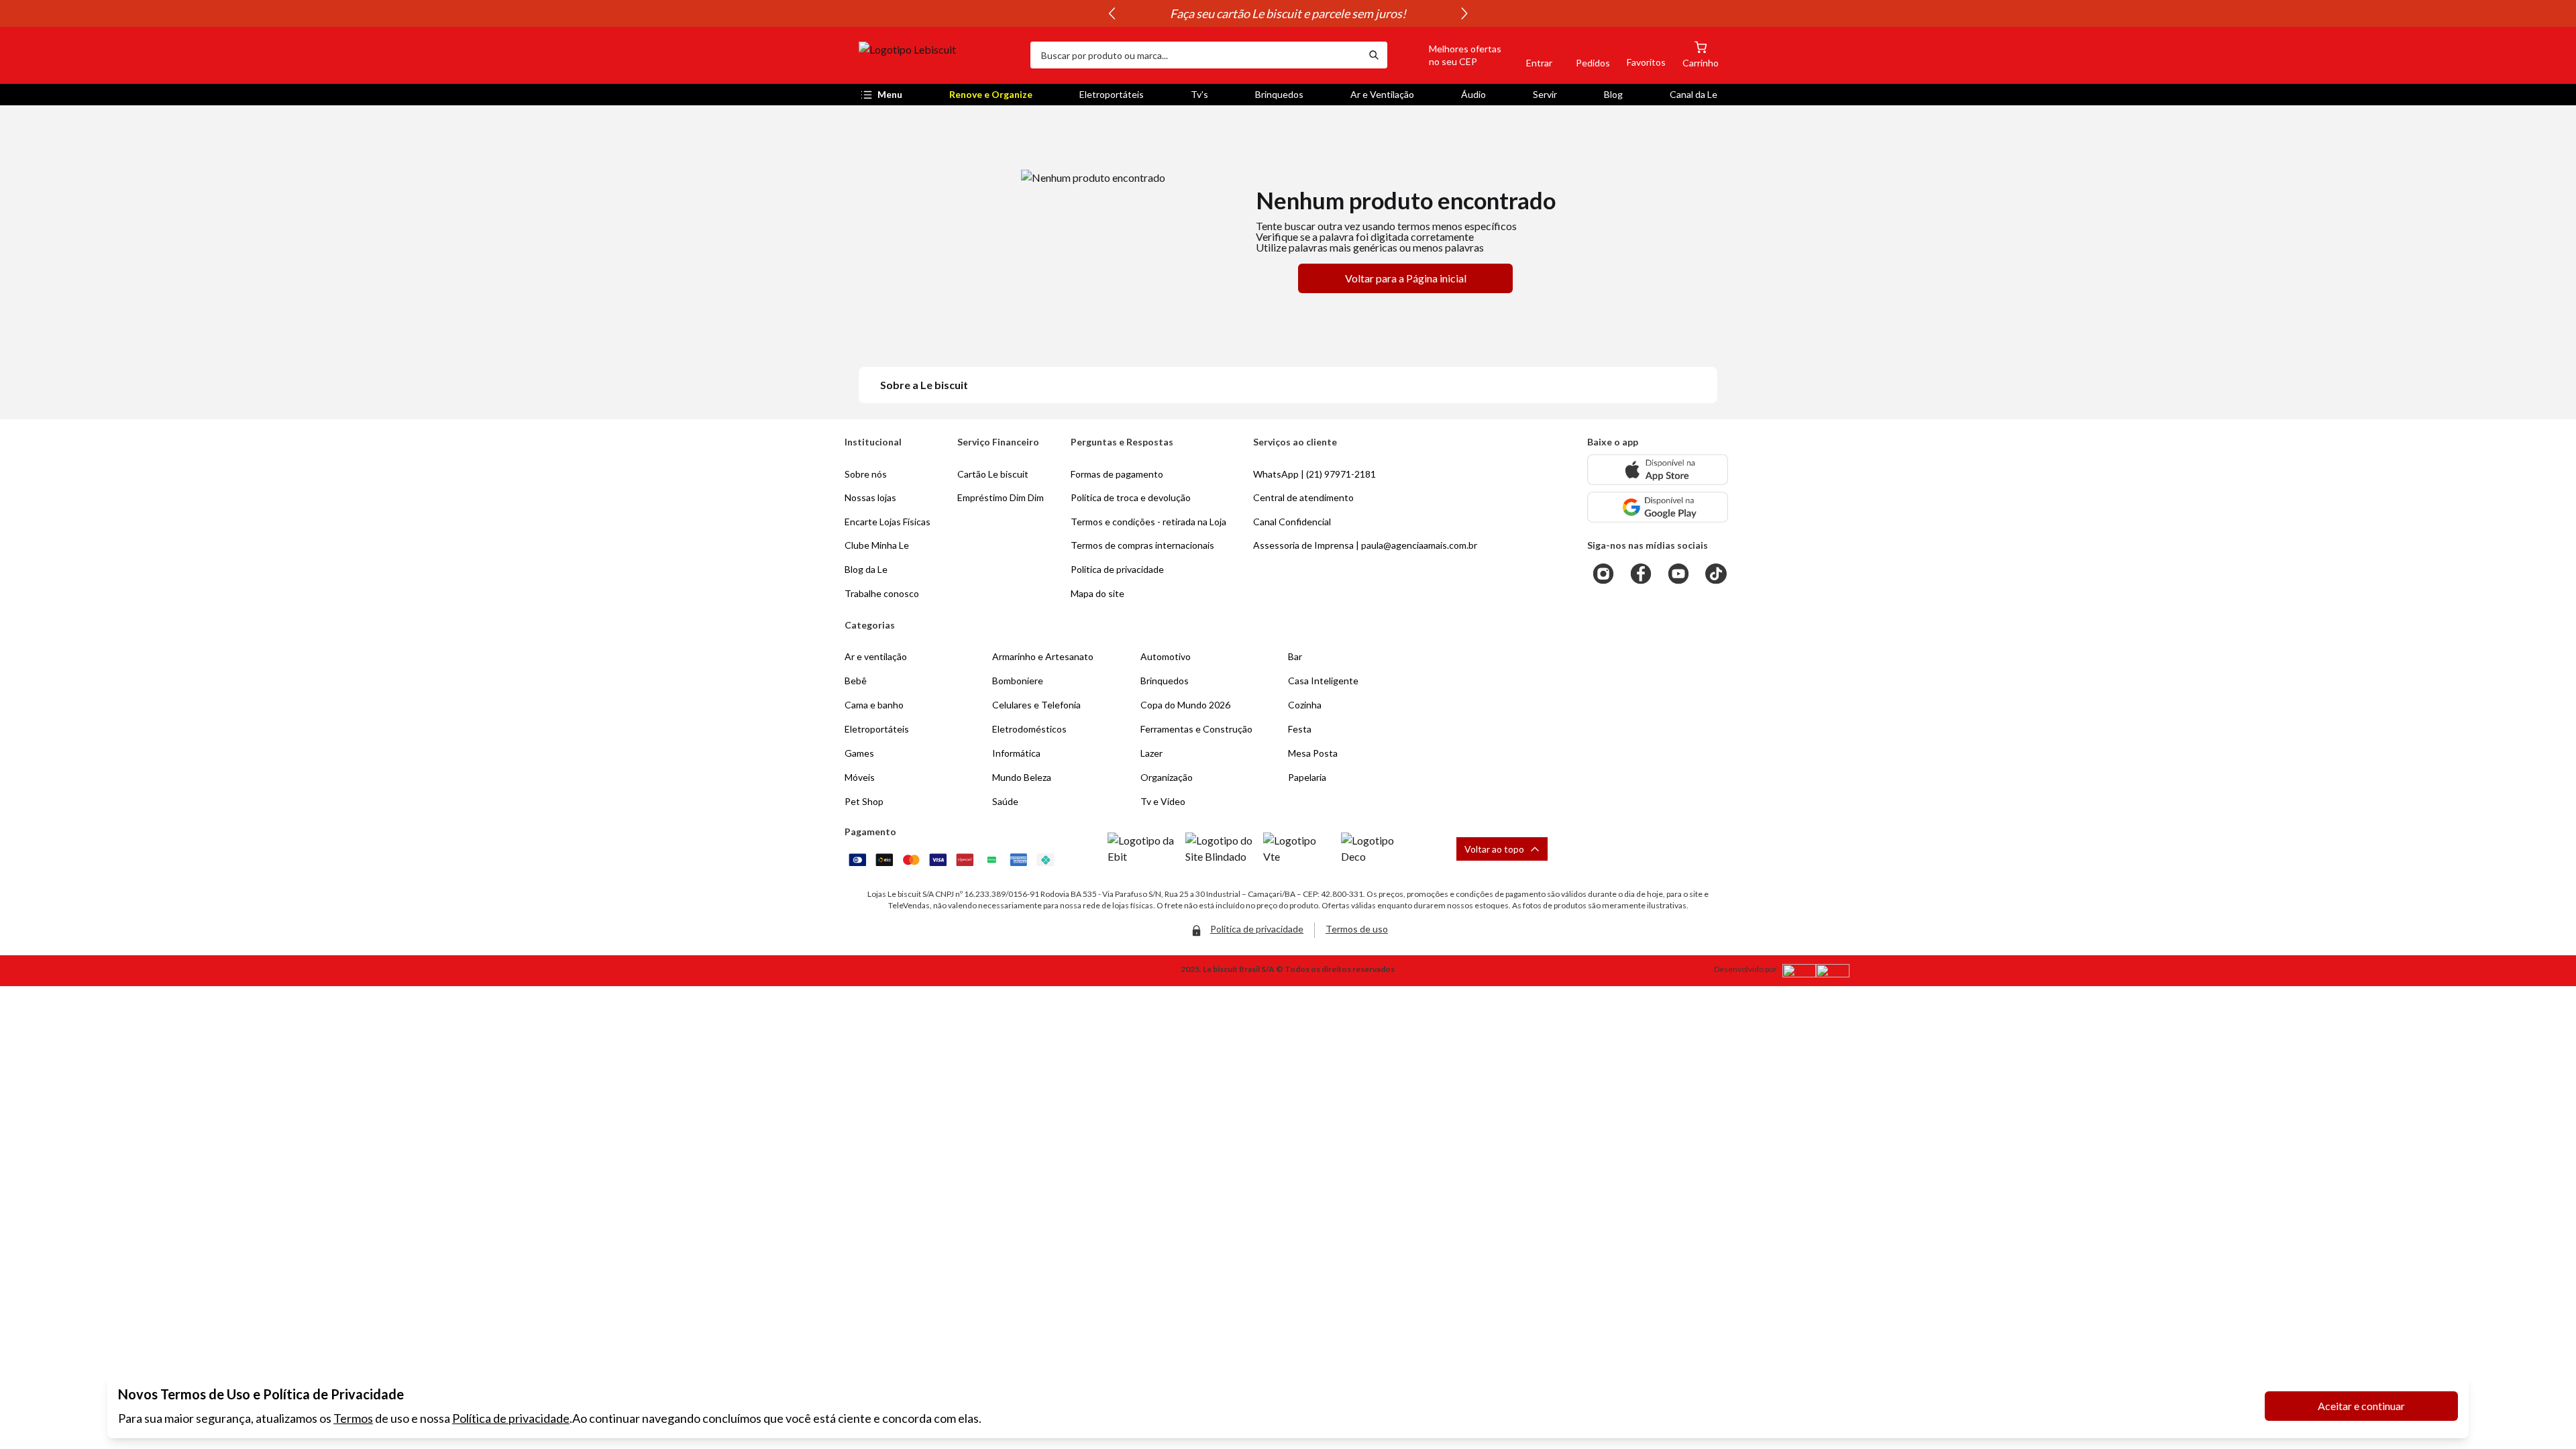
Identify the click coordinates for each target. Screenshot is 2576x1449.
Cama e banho (874, 705)
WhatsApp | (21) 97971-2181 (1314, 474)
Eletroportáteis (1112, 94)
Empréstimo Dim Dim (1001, 497)
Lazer (1151, 753)
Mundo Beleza (1022, 777)
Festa (1300, 729)
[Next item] (1464, 13)
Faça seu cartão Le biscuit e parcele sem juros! (1288, 13)
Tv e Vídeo (1163, 801)
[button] (1450, 55)
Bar (1295, 656)
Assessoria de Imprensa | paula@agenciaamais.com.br (1365, 545)
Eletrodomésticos (1029, 729)
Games (859, 753)
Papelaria (1307, 777)
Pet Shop (864, 801)
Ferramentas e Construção (1196, 729)
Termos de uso (1357, 929)
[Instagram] (1603, 574)
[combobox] (1195, 55)
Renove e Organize (991, 94)
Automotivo (1166, 656)
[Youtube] (1678, 574)
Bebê (856, 681)
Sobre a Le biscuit (924, 385)
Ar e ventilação (876, 656)
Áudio (1473, 94)
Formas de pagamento (1117, 474)
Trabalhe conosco (882, 593)
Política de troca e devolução (1131, 497)
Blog (1613, 94)
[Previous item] (1112, 13)
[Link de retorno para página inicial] (939, 55)
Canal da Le (1694, 94)
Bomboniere (1018, 681)
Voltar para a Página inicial (1406, 278)
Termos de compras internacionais (1142, 545)
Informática (1016, 753)
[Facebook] (1641, 574)
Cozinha (1305, 705)
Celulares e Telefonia (1036, 705)
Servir (1545, 94)
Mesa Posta (1313, 753)
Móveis (860, 777)
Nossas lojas (870, 497)
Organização (1167, 777)
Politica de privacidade (1117, 569)
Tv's (1199, 94)
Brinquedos (1279, 94)
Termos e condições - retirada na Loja (1148, 522)
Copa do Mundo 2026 (1185, 705)
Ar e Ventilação (1382, 94)
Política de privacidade (511, 1418)
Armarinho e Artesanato (1043, 656)
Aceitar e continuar (2361, 1406)
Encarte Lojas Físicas (888, 522)
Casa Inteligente (1323, 681)
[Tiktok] (1716, 574)
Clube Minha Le (877, 545)
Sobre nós (866, 474)
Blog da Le (866, 569)
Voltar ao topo (1494, 849)
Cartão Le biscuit (993, 474)
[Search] (1374, 55)
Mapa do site (1097, 593)
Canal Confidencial (1292, 522)
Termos (353, 1418)
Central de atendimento (1303, 497)
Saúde (1005, 801)
